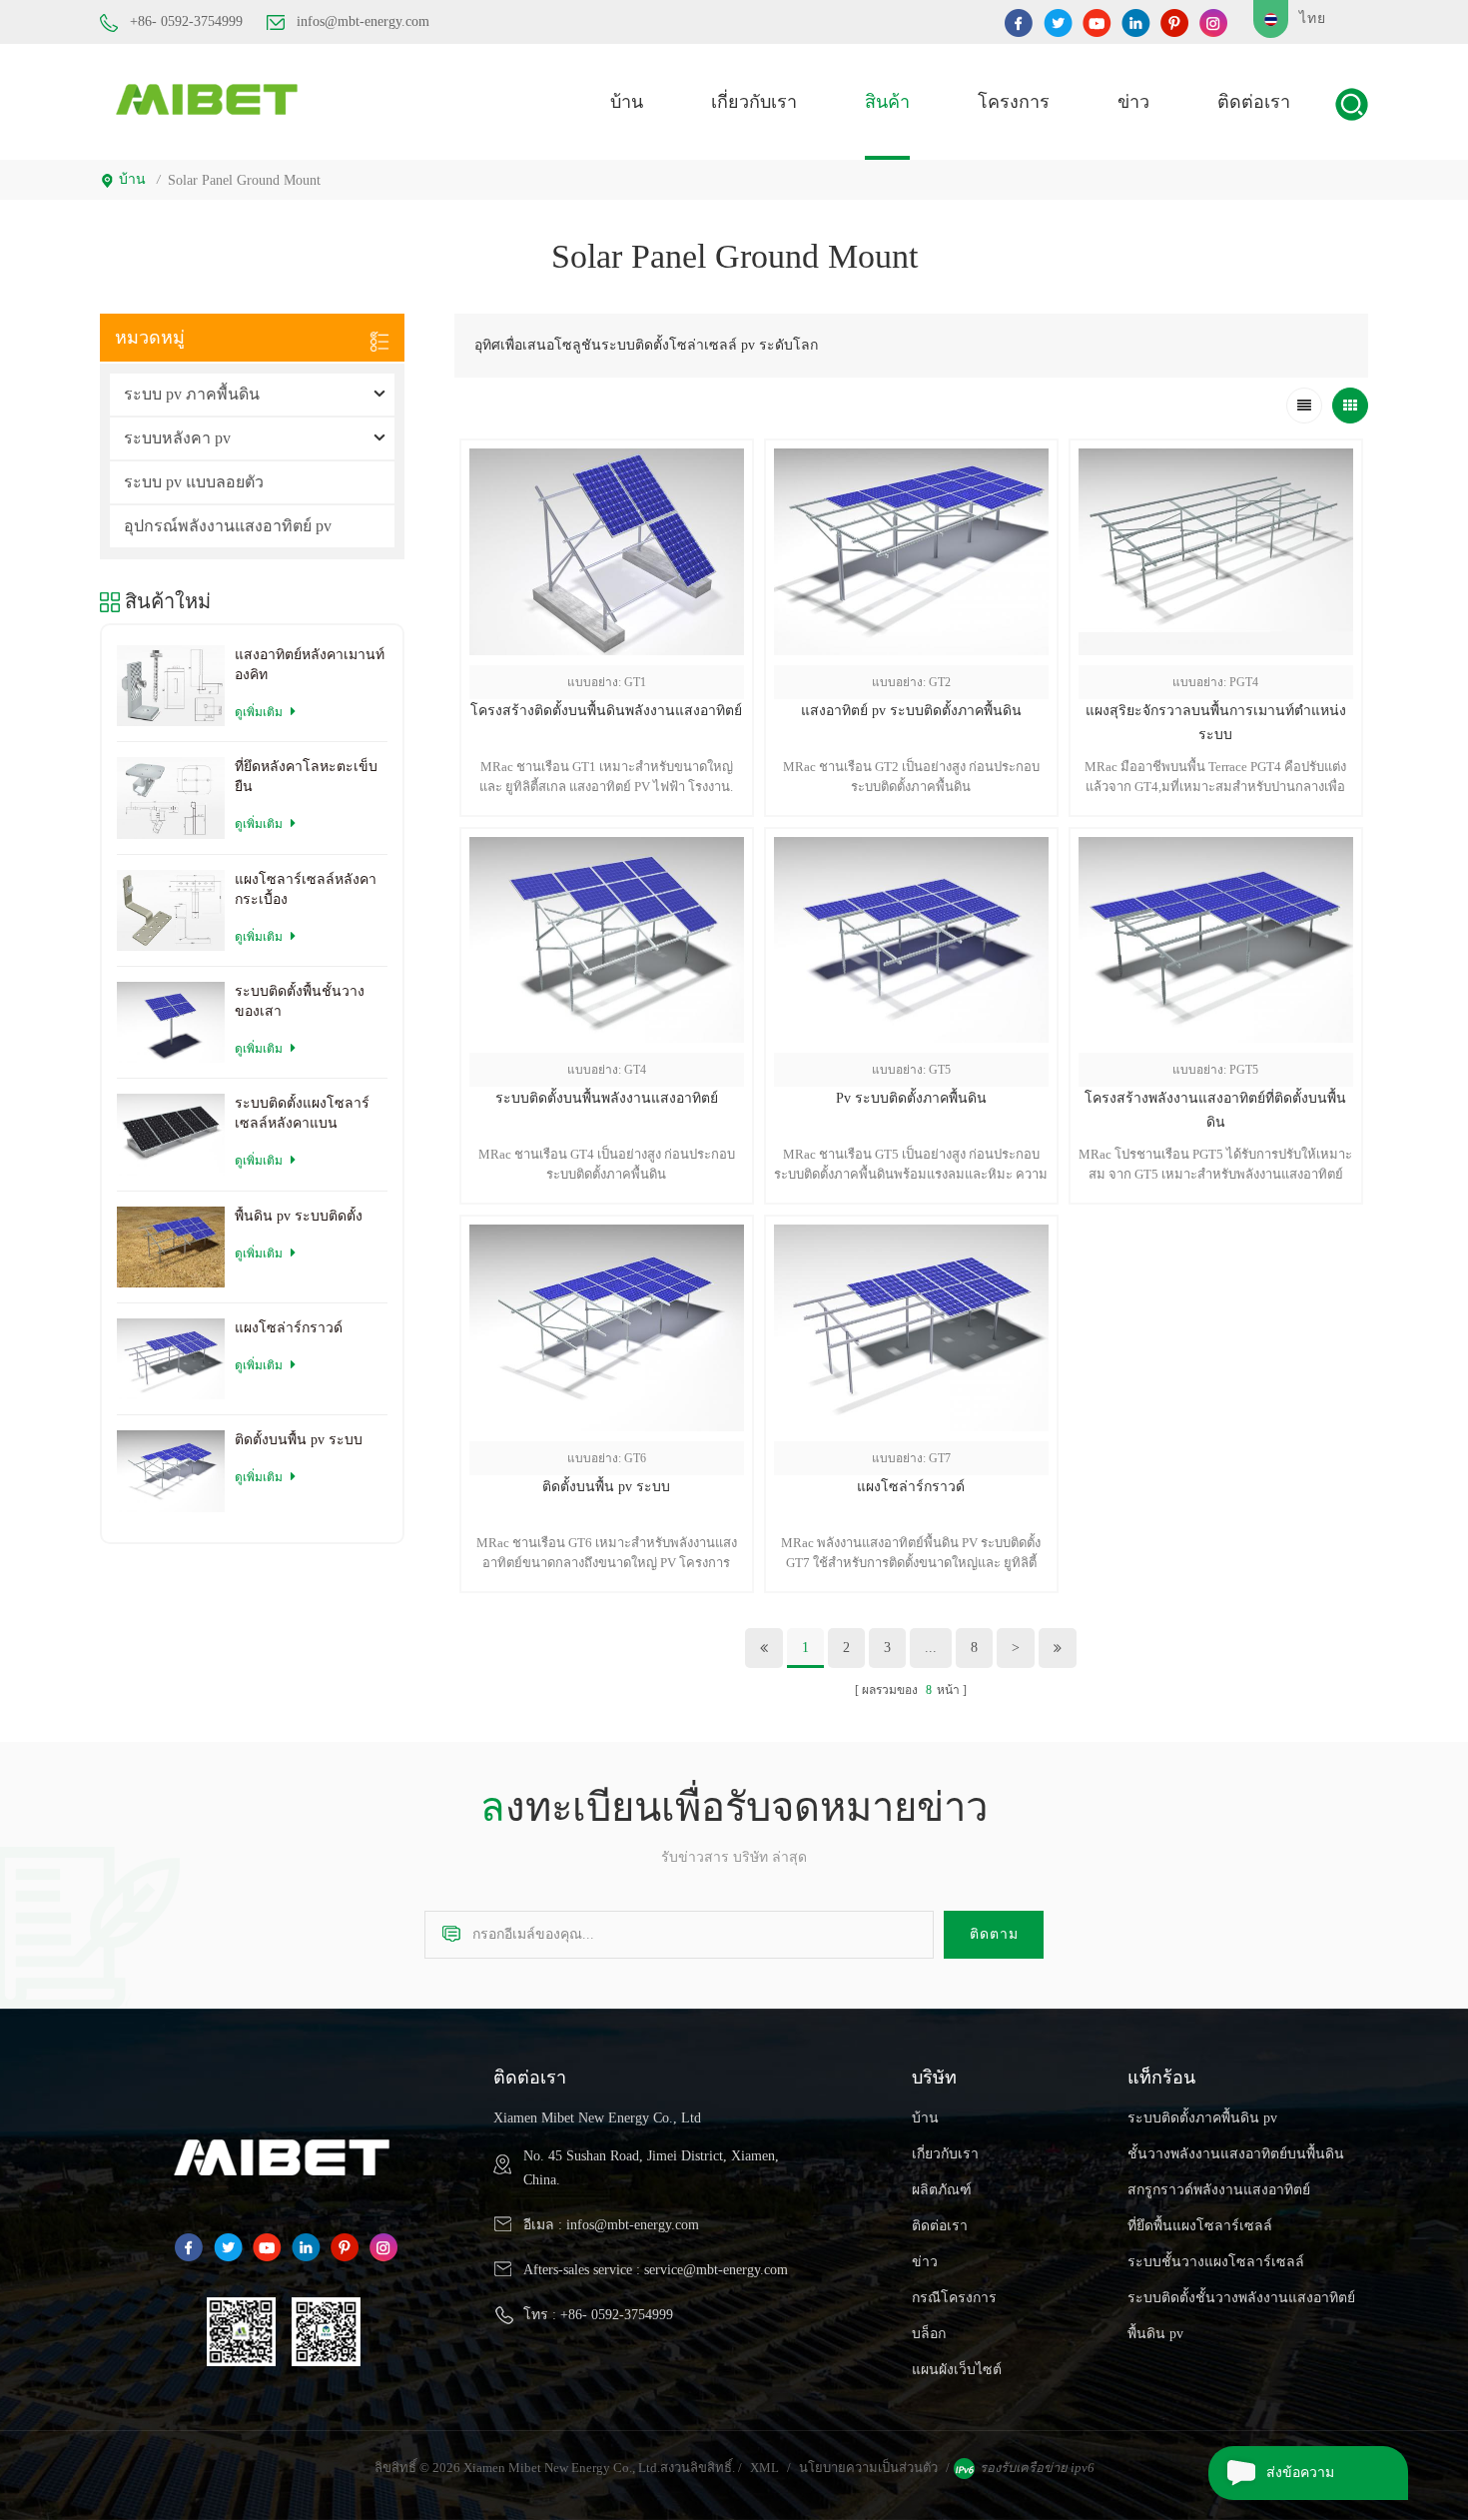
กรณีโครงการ (954, 2298)
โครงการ (1014, 102)
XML (764, 2468)
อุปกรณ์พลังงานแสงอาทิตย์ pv (228, 526)
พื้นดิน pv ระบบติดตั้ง (299, 1216)
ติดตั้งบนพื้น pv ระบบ (606, 1487)
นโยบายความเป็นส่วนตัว (868, 2468)
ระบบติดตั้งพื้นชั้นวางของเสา (300, 1001)
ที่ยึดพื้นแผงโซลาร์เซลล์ (1200, 2226)
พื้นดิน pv (1155, 2334)
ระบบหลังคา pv (177, 438)
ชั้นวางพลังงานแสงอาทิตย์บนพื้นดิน (1236, 2154)
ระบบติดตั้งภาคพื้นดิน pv (1202, 2118)
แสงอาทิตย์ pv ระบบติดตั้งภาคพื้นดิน (911, 711)
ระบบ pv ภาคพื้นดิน (192, 394)
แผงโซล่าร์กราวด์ (911, 1487)
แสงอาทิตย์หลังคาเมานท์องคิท (310, 665)
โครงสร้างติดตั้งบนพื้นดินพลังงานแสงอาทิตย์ (606, 711)
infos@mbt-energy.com (363, 21)
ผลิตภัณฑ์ (942, 2190)
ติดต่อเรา (1254, 102)
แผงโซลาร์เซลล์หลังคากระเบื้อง (306, 889)
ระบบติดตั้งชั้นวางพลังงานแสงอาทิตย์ (1241, 2298)
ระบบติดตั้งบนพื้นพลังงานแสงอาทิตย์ (607, 1098)
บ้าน (627, 102)
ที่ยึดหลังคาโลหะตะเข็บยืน (306, 777)
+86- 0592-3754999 (186, 21)
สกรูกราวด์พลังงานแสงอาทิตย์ (1219, 2190)
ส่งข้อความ (1300, 2473)
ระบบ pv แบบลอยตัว (194, 482)
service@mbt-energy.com (716, 2270)
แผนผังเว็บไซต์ (957, 2370)
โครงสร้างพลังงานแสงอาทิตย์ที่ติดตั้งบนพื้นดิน (1215, 1110)
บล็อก (929, 2334)
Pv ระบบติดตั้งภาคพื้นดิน (911, 1098)
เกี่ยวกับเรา (754, 102)
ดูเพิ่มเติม (1215, 1216)
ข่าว (1133, 102)
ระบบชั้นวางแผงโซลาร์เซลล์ (1216, 2262)
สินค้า (887, 102)
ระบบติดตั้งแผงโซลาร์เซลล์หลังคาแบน (302, 1113)
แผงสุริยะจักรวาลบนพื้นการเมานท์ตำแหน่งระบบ (1216, 723)
